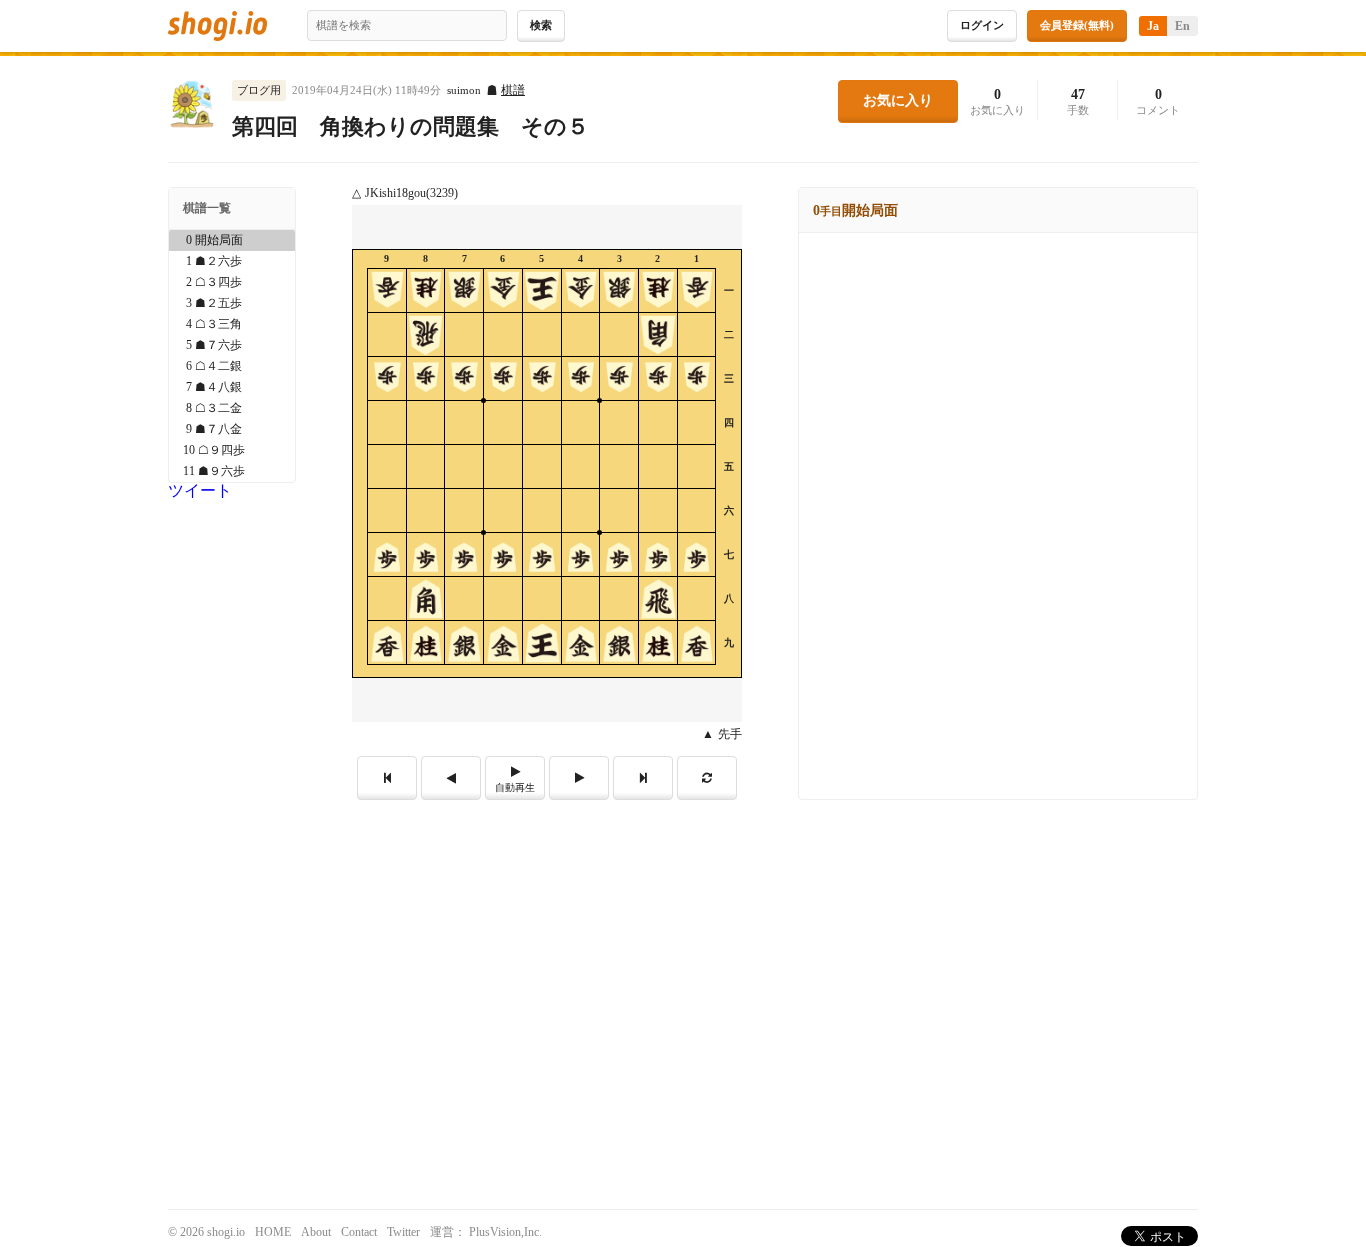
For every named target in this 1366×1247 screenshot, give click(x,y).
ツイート (200, 490)
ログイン (982, 25)
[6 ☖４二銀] (232, 366)
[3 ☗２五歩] (232, 303)
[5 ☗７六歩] (232, 345)
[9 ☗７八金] (232, 429)
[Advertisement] (683, 950)
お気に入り (898, 100)
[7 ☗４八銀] (232, 387)
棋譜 (513, 90)
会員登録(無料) (1077, 25)
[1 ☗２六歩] (232, 261)
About (316, 1232)
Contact (359, 1232)
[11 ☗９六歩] (232, 471)
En (1182, 26)
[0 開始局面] (232, 240)
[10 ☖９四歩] (232, 450)
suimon (464, 90)
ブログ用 (259, 90)
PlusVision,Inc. (505, 1232)
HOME (273, 1232)
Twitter (403, 1232)
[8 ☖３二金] (232, 408)
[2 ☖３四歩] (232, 282)
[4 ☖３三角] (232, 324)
